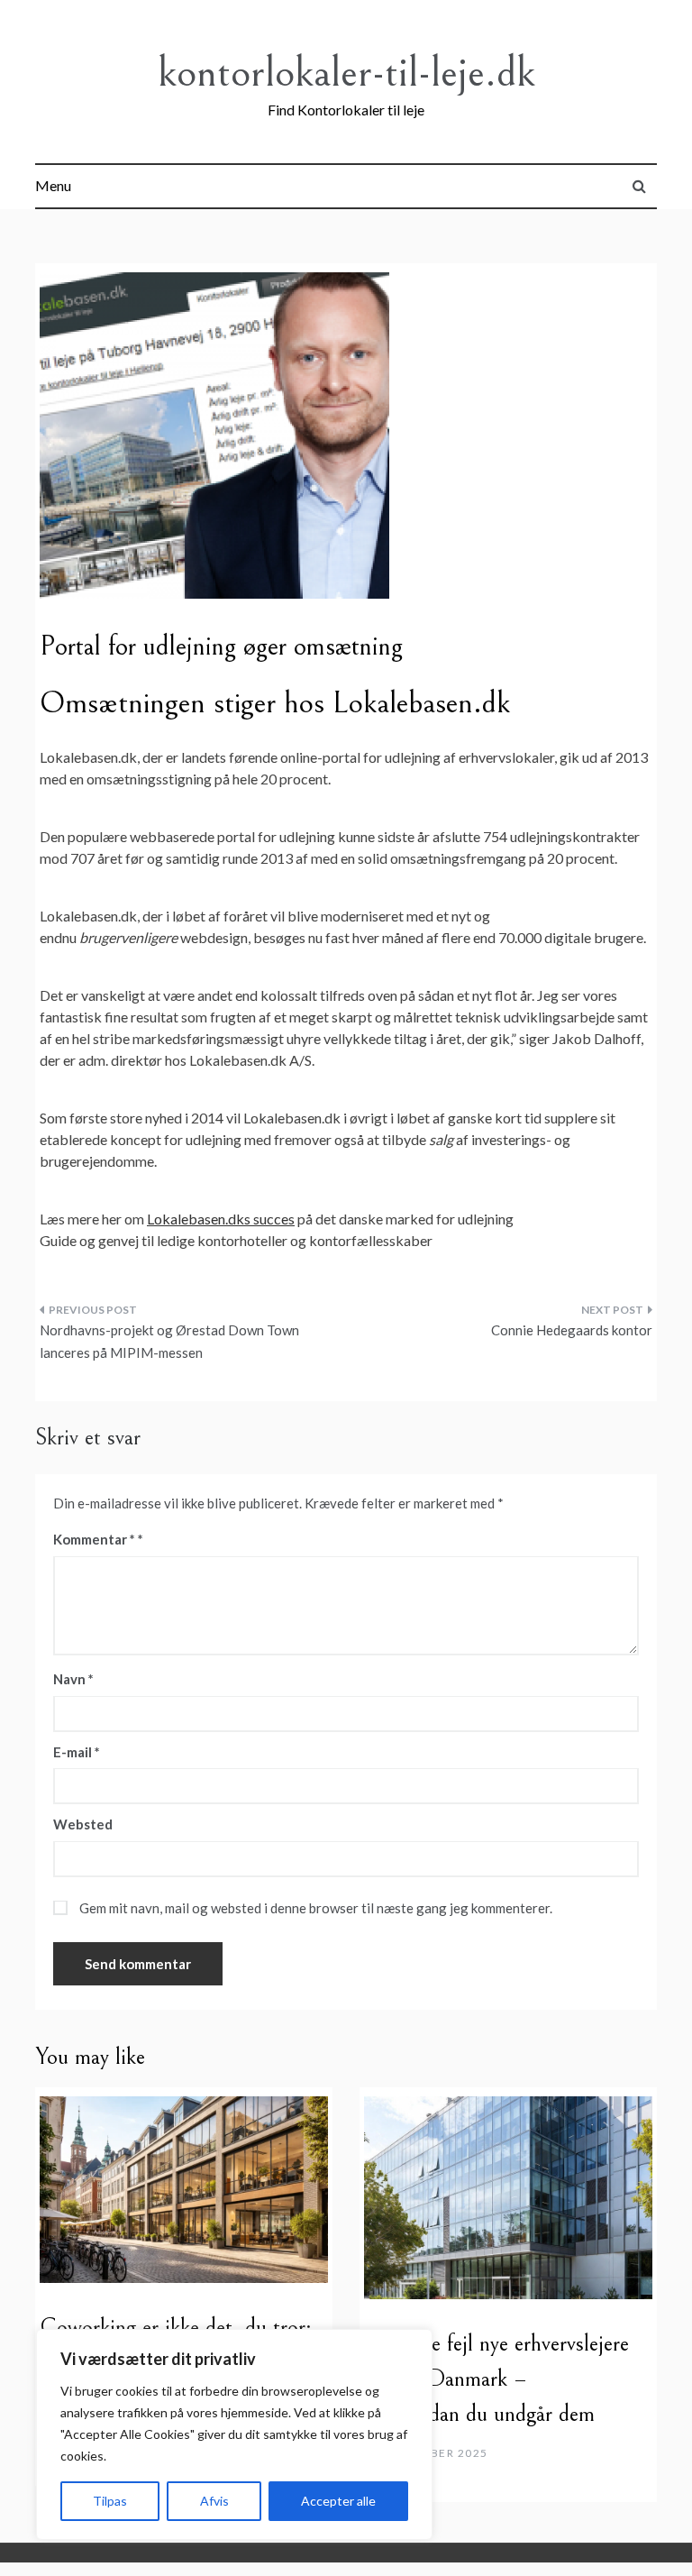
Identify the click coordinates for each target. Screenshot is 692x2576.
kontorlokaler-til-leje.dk (346, 73)
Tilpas (110, 2501)
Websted (83, 1824)
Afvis (214, 2501)
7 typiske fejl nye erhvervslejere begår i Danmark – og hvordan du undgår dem (496, 2379)
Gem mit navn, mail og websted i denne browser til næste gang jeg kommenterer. (316, 1908)
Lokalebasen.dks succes (221, 1219)
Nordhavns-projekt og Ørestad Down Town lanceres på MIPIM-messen (169, 1342)
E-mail (77, 1752)
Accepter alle (338, 2501)
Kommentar (94, 1539)
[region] (234, 2434)
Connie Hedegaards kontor (572, 1330)
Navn (73, 1679)
